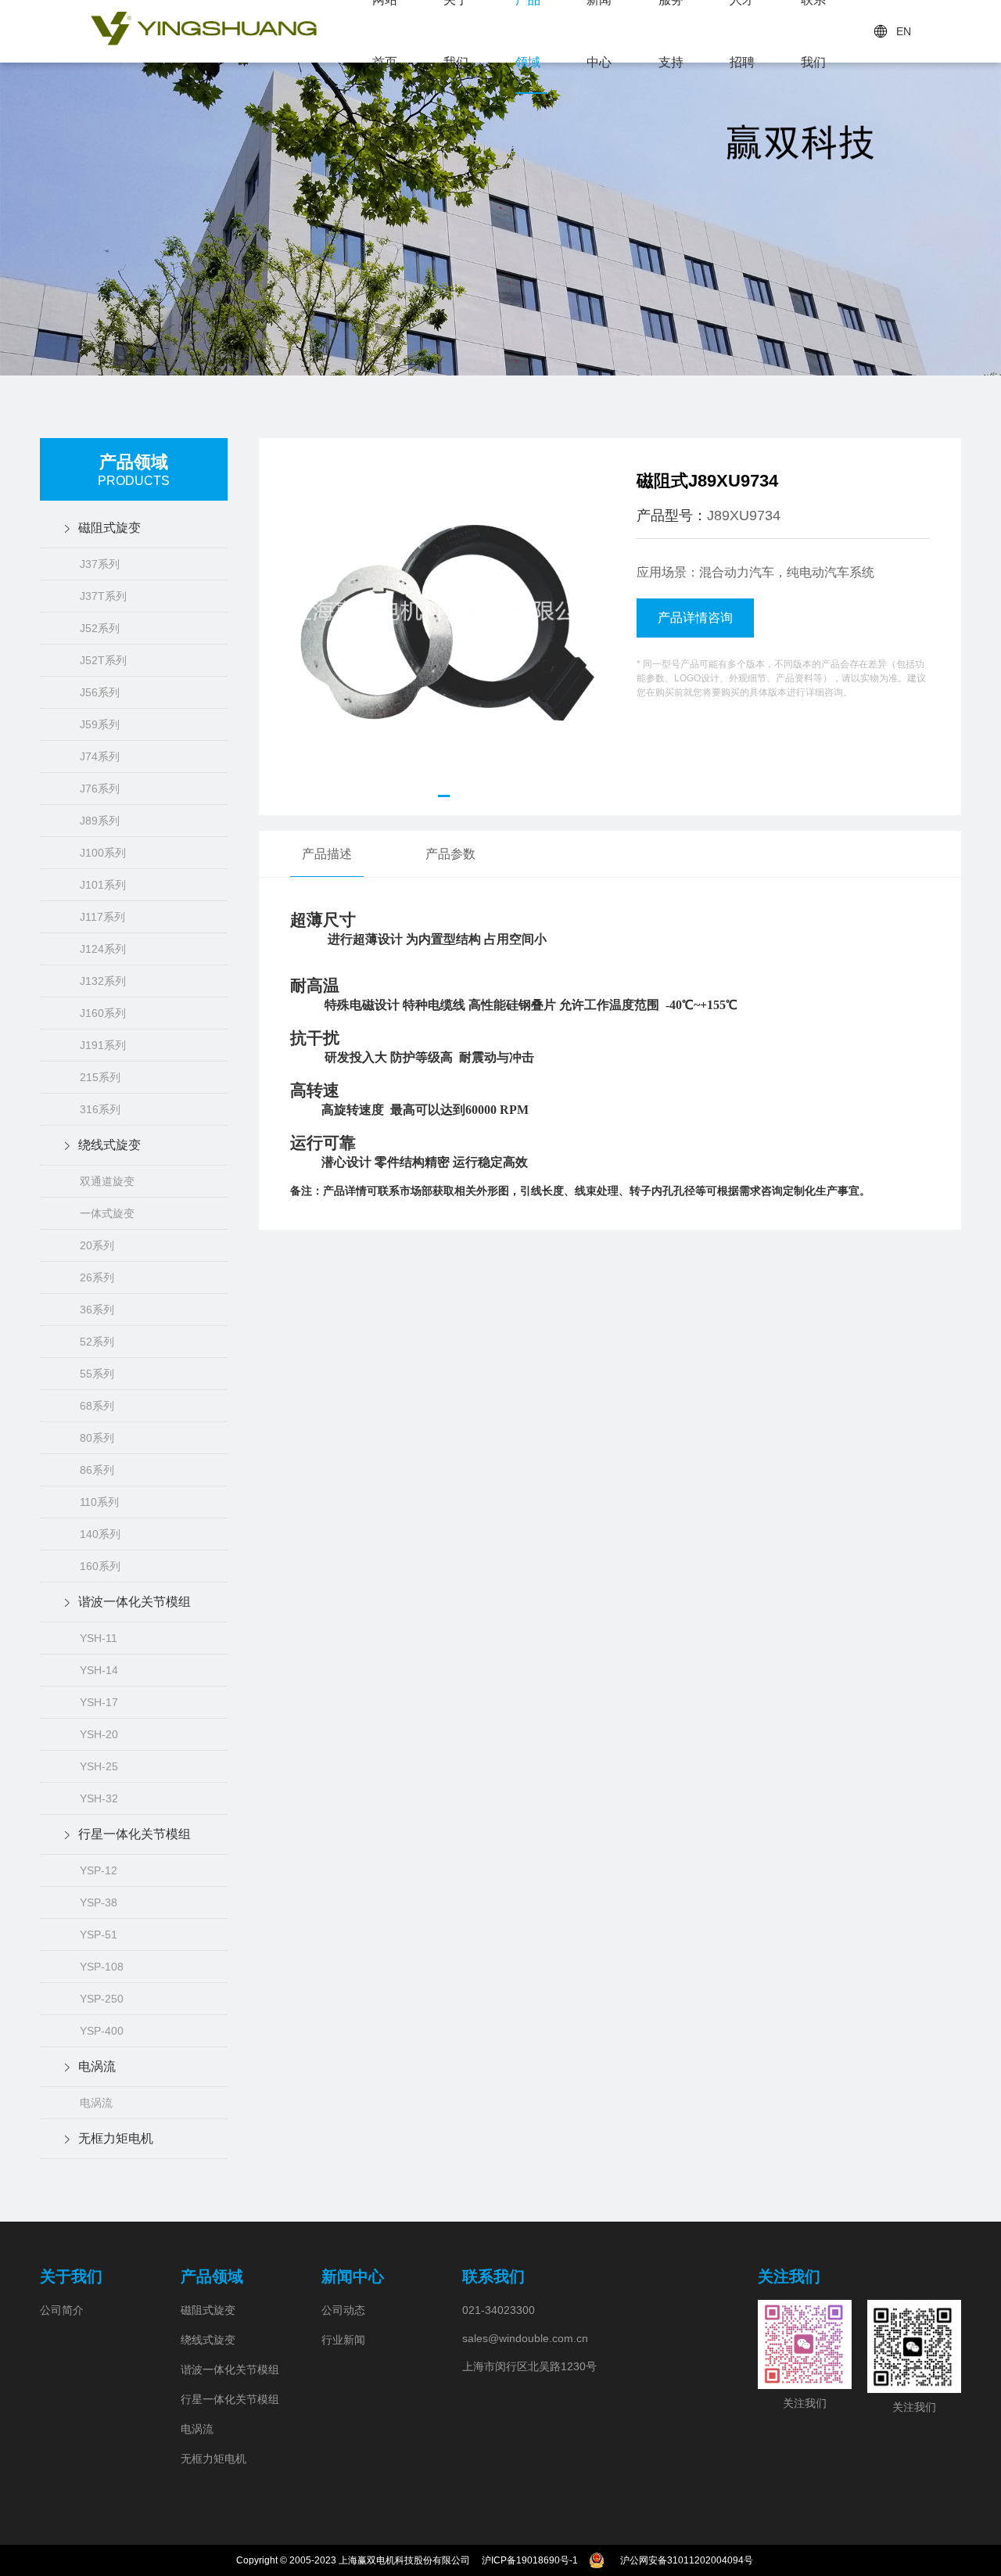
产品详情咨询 (695, 618)
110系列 (99, 1502)
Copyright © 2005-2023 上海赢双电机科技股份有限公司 (353, 2560)
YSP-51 (99, 1935)
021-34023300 (499, 2310)
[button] (444, 796)
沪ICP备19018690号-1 (530, 2560)
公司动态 (343, 2310)
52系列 (97, 1342)
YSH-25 (99, 1766)
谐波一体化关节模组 (135, 1602)
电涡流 (97, 2066)
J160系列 (103, 1013)
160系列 (100, 1566)
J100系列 (103, 853)
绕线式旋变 (109, 1145)
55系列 (97, 1374)
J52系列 (100, 628)
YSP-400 (102, 2031)
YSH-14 (99, 1670)
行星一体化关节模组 (135, 1834)
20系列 (97, 1245)
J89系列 (100, 821)
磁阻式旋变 (109, 528)
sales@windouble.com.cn (525, 2338)
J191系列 (103, 1045)
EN (904, 31)
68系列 (97, 1406)
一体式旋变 (107, 1213)
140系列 (100, 1534)
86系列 (97, 1470)
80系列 (97, 1438)
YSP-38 (99, 1902)
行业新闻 (343, 2340)
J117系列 (102, 917)
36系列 (97, 1310)
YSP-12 (99, 1870)
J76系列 (100, 789)
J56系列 (100, 692)
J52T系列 (103, 660)
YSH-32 (99, 1798)
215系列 (100, 1077)
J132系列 (103, 981)
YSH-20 (99, 1734)
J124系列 (103, 949)
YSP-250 (102, 1999)
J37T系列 (103, 596)
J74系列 (100, 756)
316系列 (100, 1109)
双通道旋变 (107, 1181)
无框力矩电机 (116, 2138)
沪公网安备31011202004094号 (687, 2560)
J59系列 (100, 724)
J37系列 (100, 564)
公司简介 (62, 2310)
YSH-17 (99, 1702)
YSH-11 (99, 1638)
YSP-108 (102, 1967)
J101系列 (103, 885)
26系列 (97, 1277)
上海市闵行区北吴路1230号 (529, 2366)
